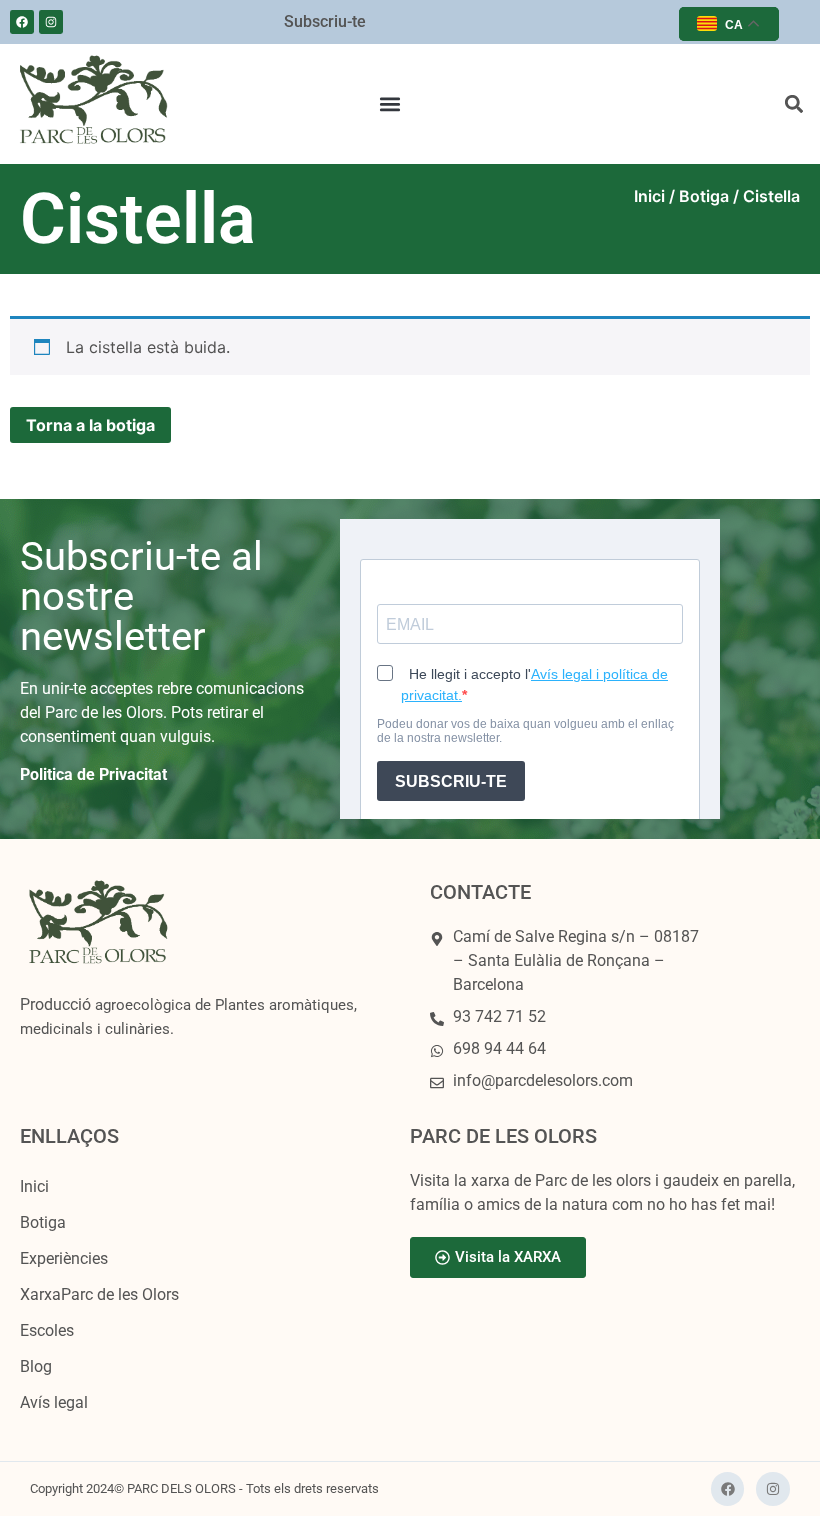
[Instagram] (51, 22)
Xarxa (99, 1294)
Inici (649, 196)
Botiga (704, 196)
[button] (390, 104)
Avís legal (54, 1402)
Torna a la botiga (90, 425)
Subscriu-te (325, 21)
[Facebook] (22, 22)
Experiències (64, 1258)
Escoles (47, 1330)
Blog (36, 1366)
